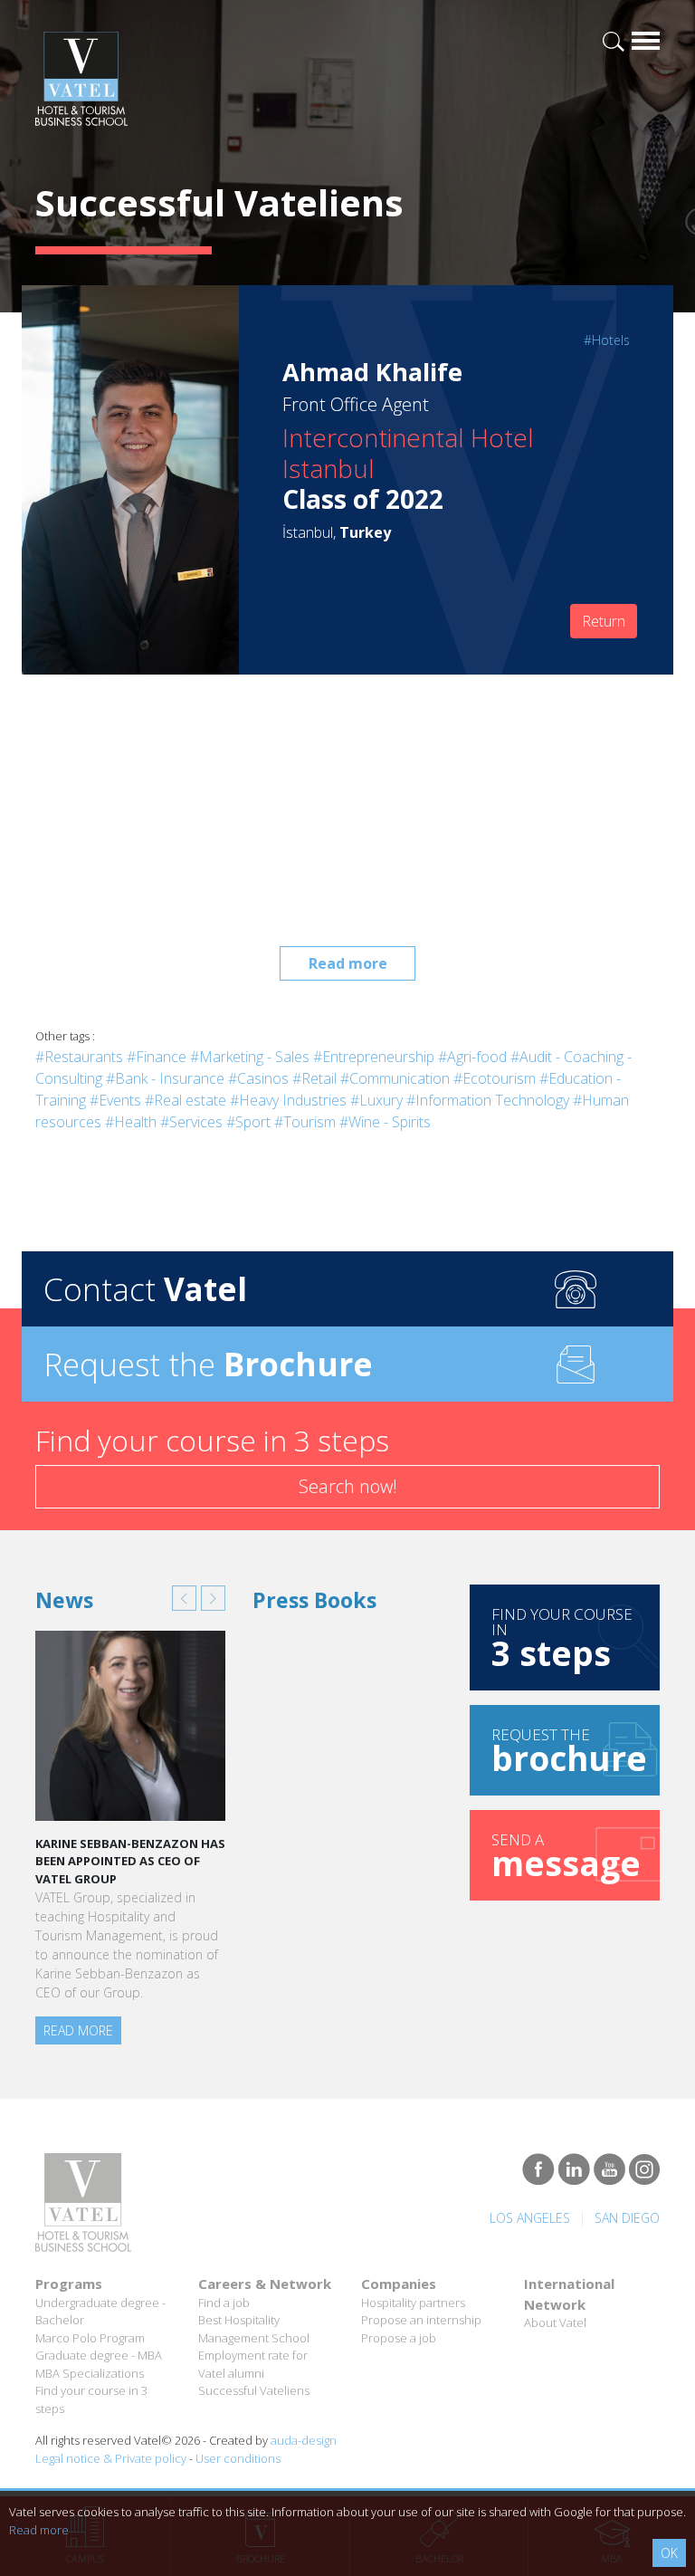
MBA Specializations (90, 2373)
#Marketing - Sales (250, 1057)
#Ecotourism (495, 1078)
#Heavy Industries (288, 1100)
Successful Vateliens (254, 2390)
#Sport (248, 1122)
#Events (115, 1100)
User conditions (238, 2458)
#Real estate (186, 1100)
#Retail (314, 1078)
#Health (131, 1122)
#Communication (395, 1078)
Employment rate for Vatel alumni (253, 2364)
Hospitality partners (413, 2303)
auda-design (304, 2440)
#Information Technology (488, 1100)
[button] (184, 1598)
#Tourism (305, 1122)
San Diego (627, 2218)
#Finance (157, 1057)
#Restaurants (79, 1057)
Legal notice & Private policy (111, 2458)
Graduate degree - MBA (99, 2355)
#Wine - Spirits (385, 1122)
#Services (191, 1122)
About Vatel (555, 2322)
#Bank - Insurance (165, 1078)
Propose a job (399, 2338)
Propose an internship (421, 2320)
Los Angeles (530, 2218)
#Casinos (258, 1078)
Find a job (224, 2303)
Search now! (348, 1486)
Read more (348, 963)
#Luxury (376, 1100)
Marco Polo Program (90, 2338)
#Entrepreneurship (374, 1057)
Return (604, 621)
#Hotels (607, 340)
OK (669, 2553)
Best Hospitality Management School (254, 2329)
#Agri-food (472, 1057)
